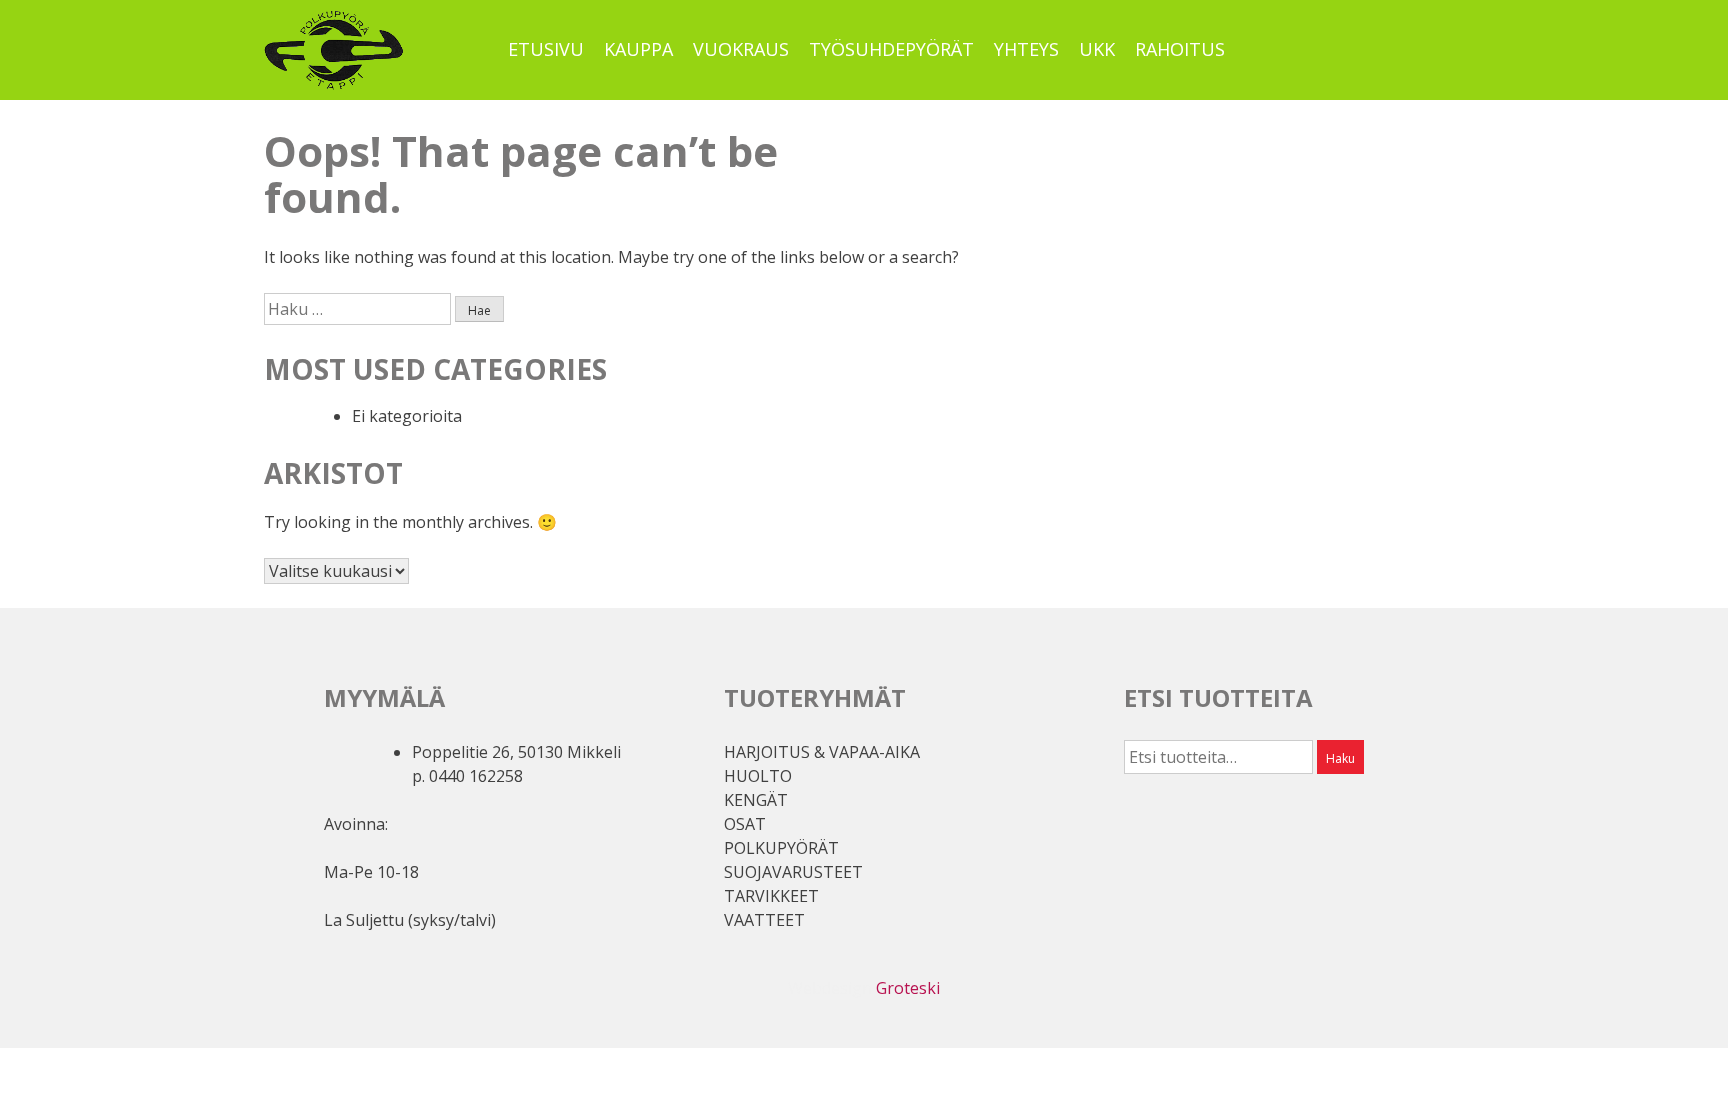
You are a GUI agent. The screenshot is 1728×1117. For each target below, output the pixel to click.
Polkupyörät (781, 848)
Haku (1340, 758)
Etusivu (546, 49)
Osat (745, 824)
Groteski (908, 988)
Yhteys (1026, 49)
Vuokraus (741, 49)
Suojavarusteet (793, 872)
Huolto (758, 776)
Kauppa (638, 49)
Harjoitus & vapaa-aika (822, 752)
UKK (1097, 49)
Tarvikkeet (771, 896)
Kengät (756, 800)
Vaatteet (764, 920)
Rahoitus (1180, 49)
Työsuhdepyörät (891, 49)
